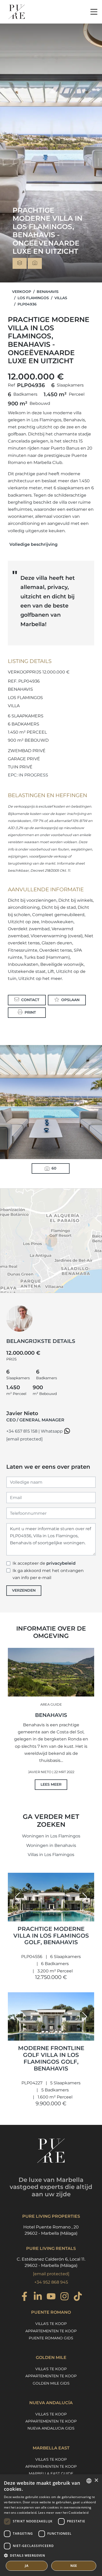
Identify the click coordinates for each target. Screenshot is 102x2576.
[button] (17, 1897)
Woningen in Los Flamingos (51, 1836)
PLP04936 (27, 304)
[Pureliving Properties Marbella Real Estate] (17, 12)
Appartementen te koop (51, 2331)
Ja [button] (27, 2566)
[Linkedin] (38, 2297)
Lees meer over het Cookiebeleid (63, 2513)
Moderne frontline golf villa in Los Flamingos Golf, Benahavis (51, 2058)
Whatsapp (52, 1431)
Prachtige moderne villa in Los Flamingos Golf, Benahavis (51, 1936)
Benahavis (48, 292)
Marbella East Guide (51, 2473)
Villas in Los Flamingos (51, 1855)
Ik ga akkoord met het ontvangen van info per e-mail (48, 1574)
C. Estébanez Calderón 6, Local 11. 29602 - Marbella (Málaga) (51, 2262)
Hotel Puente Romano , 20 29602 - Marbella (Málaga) (51, 2230)
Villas (61, 298)
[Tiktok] (78, 2297)
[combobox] (89, 2481)
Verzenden (24, 1590)
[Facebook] (24, 2297)
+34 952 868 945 (51, 2282)
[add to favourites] (89, 1917)
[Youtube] (51, 2297)
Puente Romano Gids (51, 2338)
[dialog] (51, 2525)
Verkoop (22, 292)
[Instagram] (64, 2297)
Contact (30, 1000)
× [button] (96, 2480)
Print (30, 1012)
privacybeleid (61, 1563)
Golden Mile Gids (51, 2383)
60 (54, 1168)
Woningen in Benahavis (51, 1845)
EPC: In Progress (28, 775)
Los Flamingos (33, 298)
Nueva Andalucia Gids (51, 2428)
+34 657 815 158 (22, 1431)
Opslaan (70, 1000)
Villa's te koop (51, 2324)
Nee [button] (74, 2566)
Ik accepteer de (44, 1563)
